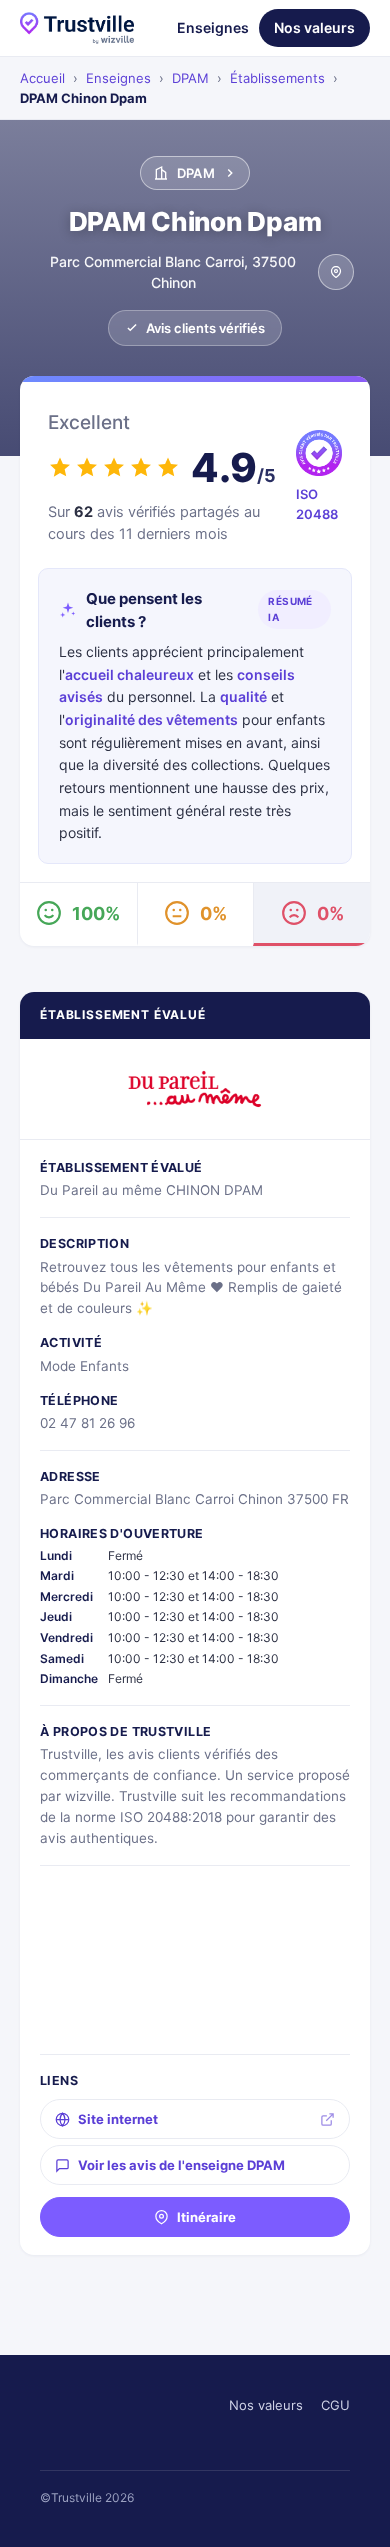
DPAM (190, 78)
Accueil (42, 78)
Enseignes (213, 27)
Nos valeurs (314, 27)
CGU (335, 2405)
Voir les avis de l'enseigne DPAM (181, 2165)
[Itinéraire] (336, 272)
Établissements (277, 78)
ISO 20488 (317, 504)
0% (213, 913)
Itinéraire (206, 2217)
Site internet (118, 2119)
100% (96, 913)
